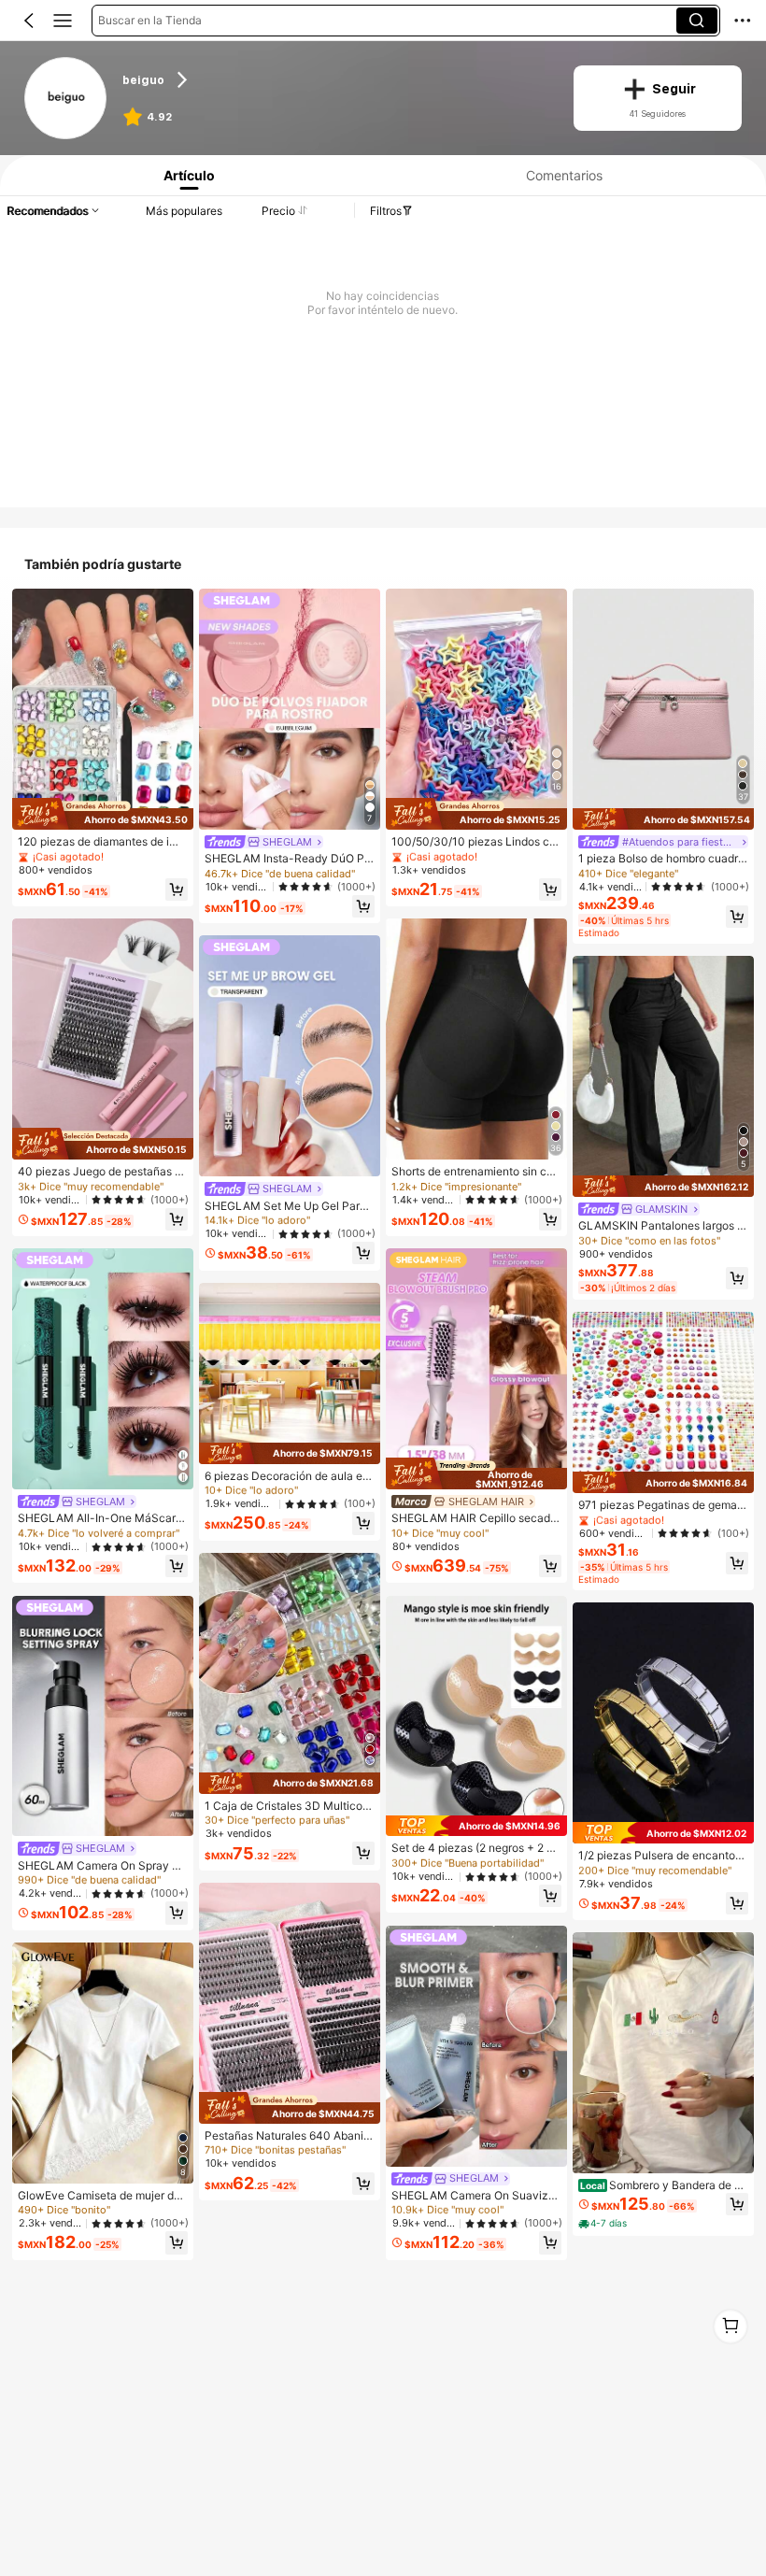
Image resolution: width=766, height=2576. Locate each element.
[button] (29, 21)
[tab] (185, 175)
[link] (66, 99)
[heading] (336, 79)
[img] (103, 814)
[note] (604, 2224)
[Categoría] (63, 21)
